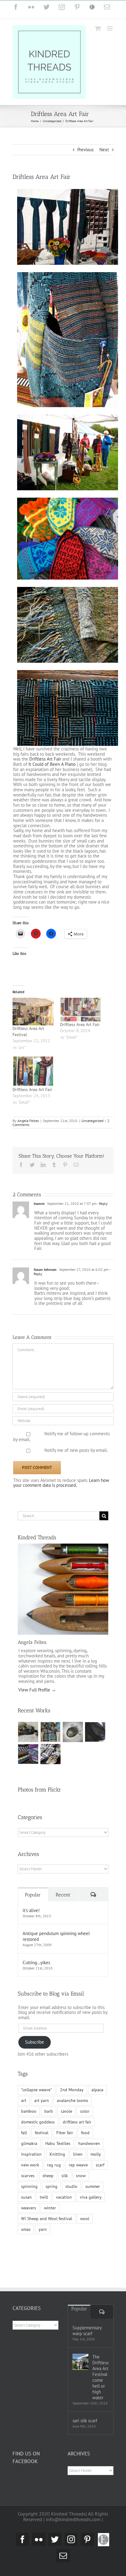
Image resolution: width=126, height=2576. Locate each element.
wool (85, 2219)
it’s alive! (31, 1910)
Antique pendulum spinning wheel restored (56, 1936)
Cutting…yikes (36, 1963)
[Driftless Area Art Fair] (81, 1010)
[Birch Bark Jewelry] (51, 1754)
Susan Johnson (45, 1269)
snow (81, 2176)
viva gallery (91, 2197)
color (85, 2111)
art (24, 2100)
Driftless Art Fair (45, 759)
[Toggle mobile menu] (110, 28)
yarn (43, 2229)
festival (42, 2133)
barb (49, 2111)
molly (96, 2154)
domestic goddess (38, 2122)
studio (71, 2186)
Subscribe (35, 2042)
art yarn (42, 2100)
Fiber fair (65, 2133)
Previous (85, 150)
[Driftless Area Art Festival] (33, 1011)
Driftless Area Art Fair (80, 1024)
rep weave (78, 2165)
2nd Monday (72, 2090)
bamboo (29, 2111)
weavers (29, 2208)
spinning (29, 2186)
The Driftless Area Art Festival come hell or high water (100, 2377)
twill (44, 2197)
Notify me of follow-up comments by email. (61, 1436)
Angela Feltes (28, 1121)
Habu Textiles (58, 2143)
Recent (63, 1895)
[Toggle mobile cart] (98, 28)
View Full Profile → (37, 1690)
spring (52, 2186)
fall (24, 2133)
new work (30, 2165)
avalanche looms (72, 2100)
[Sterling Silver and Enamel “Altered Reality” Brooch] (73, 1732)
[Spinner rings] (28, 1732)
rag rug (54, 2165)
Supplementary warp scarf (87, 2331)
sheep (48, 2176)
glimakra (29, 2143)
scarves (28, 2176)
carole (67, 2111)
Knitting (57, 2154)
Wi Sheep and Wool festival (47, 2219)
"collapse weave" (37, 2090)
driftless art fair (77, 2122)
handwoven (89, 2143)
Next (104, 150)
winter (50, 2208)
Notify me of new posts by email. (76, 1450)
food (85, 2133)
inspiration (31, 2154)
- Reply (102, 1203)
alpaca (97, 2090)
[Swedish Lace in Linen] (51, 1732)
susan (26, 2197)
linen (78, 2154)
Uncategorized (92, 1121)
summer (93, 2186)
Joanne (39, 1203)
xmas (26, 2229)
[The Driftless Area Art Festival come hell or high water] (80, 2362)
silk (65, 2176)
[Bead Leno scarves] (95, 1732)
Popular (33, 1895)
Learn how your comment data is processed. (61, 1483)
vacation (64, 2197)
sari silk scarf (85, 2421)
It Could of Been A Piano (52, 764)
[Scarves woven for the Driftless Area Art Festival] (28, 1754)
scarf (100, 2165)
